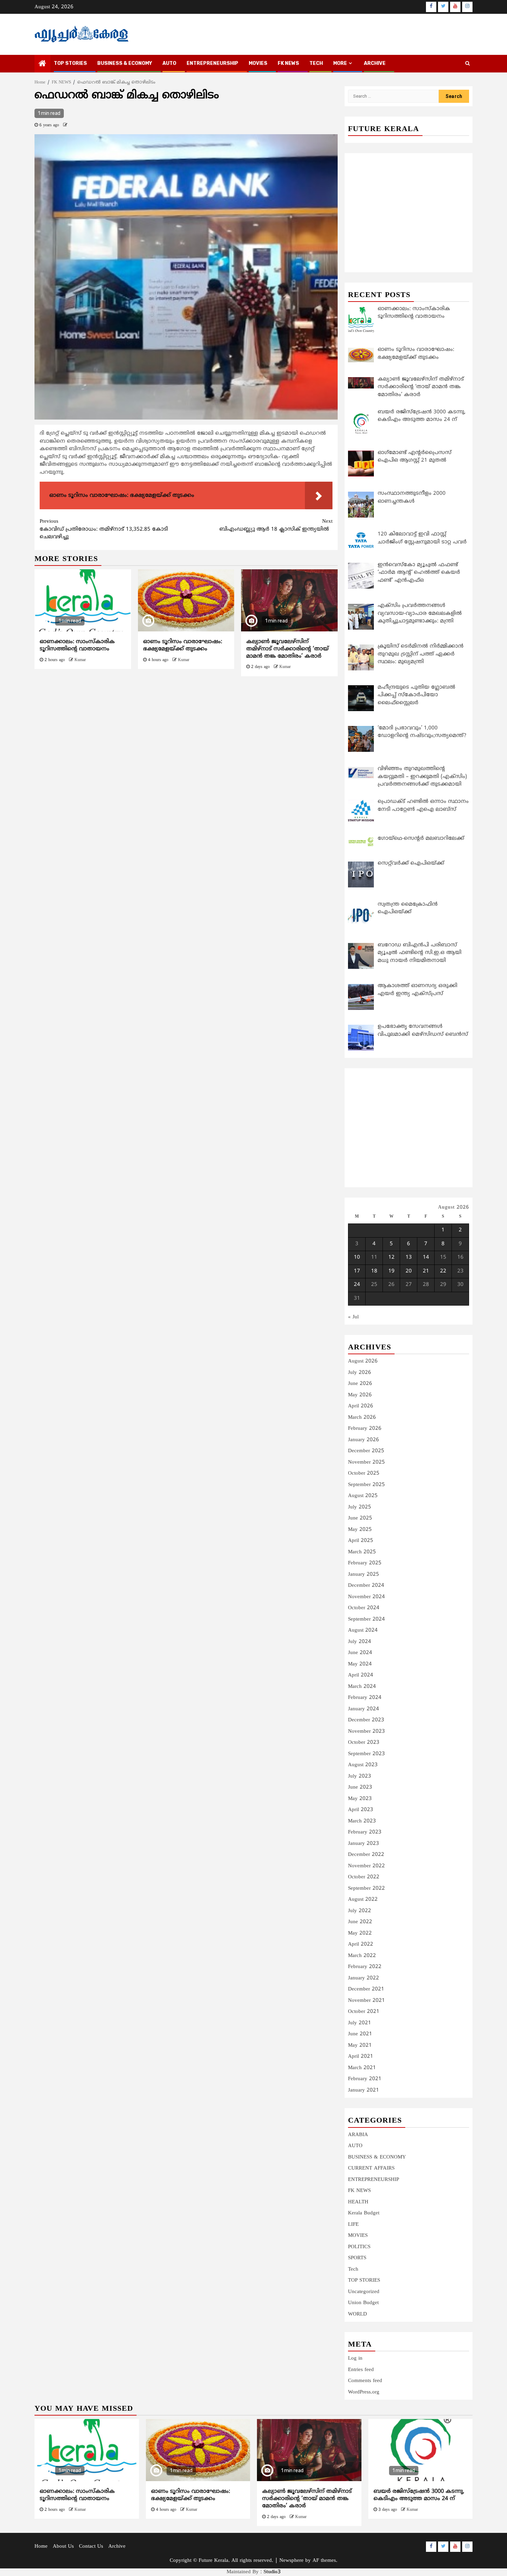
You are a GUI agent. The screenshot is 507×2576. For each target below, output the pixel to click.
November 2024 (366, 1597)
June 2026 (360, 1384)
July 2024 (360, 1642)
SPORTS (357, 2258)
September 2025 (366, 1485)
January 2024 (364, 1709)
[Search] (468, 64)
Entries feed (361, 2370)
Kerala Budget (364, 2213)
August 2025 (363, 1496)
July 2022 (360, 1911)
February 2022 (365, 1967)
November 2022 (366, 1866)
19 (391, 1271)
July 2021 (360, 2023)
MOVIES (258, 63)
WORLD (357, 2314)
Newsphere (291, 2561)
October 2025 (364, 1473)
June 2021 (360, 2034)
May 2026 (360, 1395)
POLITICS (359, 2247)
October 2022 (364, 1877)
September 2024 (366, 1619)
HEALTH (358, 2202)
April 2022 (361, 1944)
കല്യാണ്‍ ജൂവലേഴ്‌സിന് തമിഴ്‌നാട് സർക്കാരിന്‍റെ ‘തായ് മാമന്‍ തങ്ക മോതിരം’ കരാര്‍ (287, 649)
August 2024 (363, 1630)
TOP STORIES (70, 63)
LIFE (353, 2225)
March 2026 (362, 1418)
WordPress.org (364, 2392)
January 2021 (364, 2090)
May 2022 (360, 1933)
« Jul (353, 1317)
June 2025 (360, 1518)
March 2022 (362, 1956)
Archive (375, 63)
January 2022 (364, 1978)
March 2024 (362, 1687)
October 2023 (364, 1743)
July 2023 (360, 1776)
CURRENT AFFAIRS (371, 2168)
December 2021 (366, 1989)
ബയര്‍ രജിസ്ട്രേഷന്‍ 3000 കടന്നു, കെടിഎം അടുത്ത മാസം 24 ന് (419, 2495)
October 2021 (364, 2012)
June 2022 (360, 1922)
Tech (353, 2269)
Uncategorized (364, 2292)
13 (409, 1257)
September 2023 (366, 1754)
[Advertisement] (186, 734)
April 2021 (361, 2057)
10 (357, 1257)
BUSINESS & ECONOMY (125, 63)
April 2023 (361, 1810)
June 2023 (360, 1787)
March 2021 (362, 2068)
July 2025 (360, 1507)
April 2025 (361, 1541)
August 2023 (363, 1765)
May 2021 (360, 2046)
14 (426, 1257)
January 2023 (364, 1844)
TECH (316, 63)
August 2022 (363, 1900)
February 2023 (365, 1832)
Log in (355, 2358)
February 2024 (365, 1698)
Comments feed (365, 2381)
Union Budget (363, 2303)
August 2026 (363, 1361)
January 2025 (364, 1575)
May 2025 (360, 1530)
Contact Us (91, 2546)
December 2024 (366, 1586)
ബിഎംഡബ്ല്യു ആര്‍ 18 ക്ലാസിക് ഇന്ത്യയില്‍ (276, 525)
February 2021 (365, 2079)
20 (409, 1271)
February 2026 (365, 1429)
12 (391, 1257)
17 (357, 1271)
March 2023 (362, 1821)
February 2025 (365, 1563)
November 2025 (366, 1462)
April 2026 (361, 1406)
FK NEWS (288, 63)
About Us (63, 2546)
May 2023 (360, 1799)
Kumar (80, 660)
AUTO (169, 63)
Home (41, 2546)
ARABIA (358, 2135)
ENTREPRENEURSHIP (212, 63)
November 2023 (366, 1732)
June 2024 (360, 1653)
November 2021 (366, 2001)
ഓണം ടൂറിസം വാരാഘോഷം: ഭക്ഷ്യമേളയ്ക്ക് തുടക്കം (183, 645)
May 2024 (360, 1664)
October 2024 (364, 1608)
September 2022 (366, 1889)
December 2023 (366, 1720)
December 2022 (366, 1855)
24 (357, 1285)
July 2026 (360, 1373)
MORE (340, 63)
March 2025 (362, 1552)
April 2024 (361, 1675)
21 (426, 1271)
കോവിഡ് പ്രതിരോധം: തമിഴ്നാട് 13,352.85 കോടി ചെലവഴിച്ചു (104, 529)
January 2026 (364, 1440)
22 (443, 1271)
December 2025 (366, 1451)
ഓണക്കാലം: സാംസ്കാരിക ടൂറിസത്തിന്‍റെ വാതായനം (77, 645)
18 (374, 1271)
